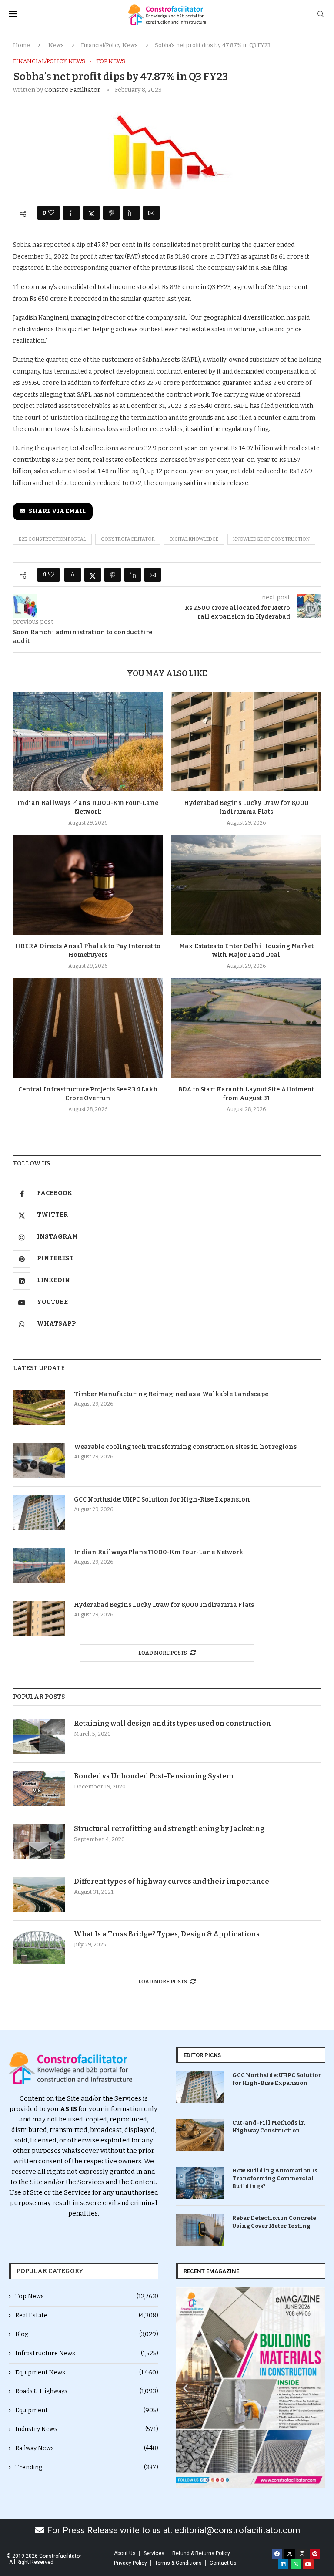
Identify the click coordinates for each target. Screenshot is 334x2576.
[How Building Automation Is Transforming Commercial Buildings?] (200, 2183)
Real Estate (87, 2315)
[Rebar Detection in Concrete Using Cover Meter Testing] (200, 2230)
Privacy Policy (130, 2563)
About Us (125, 2553)
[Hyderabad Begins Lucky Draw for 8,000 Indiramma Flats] (246, 742)
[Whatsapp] (296, 2564)
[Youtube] (308, 2564)
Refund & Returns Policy (201, 2553)
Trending (87, 2467)
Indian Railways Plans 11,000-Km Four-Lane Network (159, 1552)
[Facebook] (277, 2554)
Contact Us (223, 2563)
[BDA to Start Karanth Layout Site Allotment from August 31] (246, 1028)
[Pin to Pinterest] (111, 213)
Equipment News (87, 2372)
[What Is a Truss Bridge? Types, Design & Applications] (39, 1947)
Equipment (87, 2410)
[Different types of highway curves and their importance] (39, 1894)
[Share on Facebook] (71, 213)
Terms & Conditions (178, 2563)
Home (22, 45)
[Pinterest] (315, 2554)
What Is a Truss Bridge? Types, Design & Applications (167, 1934)
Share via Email (57, 511)
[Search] (321, 15)
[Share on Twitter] (91, 213)
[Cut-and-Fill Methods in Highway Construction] (200, 2135)
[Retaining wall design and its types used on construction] (39, 1736)
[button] (185, 2388)
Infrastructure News (87, 2353)
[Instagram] (302, 2554)
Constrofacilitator (128, 539)
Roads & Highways (87, 2391)
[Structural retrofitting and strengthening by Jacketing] (39, 1842)
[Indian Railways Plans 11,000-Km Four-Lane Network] (88, 742)
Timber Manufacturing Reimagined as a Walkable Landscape (171, 1394)
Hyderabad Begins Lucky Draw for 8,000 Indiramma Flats (164, 1605)
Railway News (87, 2448)
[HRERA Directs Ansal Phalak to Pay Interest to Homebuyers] (88, 885)
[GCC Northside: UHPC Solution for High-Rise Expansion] (39, 1513)
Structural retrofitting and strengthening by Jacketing (169, 1829)
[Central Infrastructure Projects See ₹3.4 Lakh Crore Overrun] (88, 1028)
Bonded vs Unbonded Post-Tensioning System (154, 1776)
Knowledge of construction (271, 539)
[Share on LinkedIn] (131, 213)
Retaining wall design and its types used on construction (172, 1723)
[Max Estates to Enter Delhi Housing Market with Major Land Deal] (246, 885)
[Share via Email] (151, 213)
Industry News (87, 2429)
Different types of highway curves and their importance (172, 1881)
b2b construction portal (52, 539)
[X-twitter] (290, 2554)
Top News (87, 2296)
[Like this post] (51, 213)
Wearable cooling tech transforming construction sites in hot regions (185, 1447)
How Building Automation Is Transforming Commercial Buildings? (275, 2178)
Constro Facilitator (72, 90)
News (56, 45)
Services (154, 2553)
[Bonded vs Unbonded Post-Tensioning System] (39, 1789)
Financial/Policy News (109, 45)
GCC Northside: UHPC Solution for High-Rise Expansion (162, 1500)
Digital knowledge (194, 539)
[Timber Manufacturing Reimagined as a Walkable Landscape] (39, 1408)
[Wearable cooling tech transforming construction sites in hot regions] (39, 1460)
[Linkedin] (283, 2564)
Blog (87, 2334)
